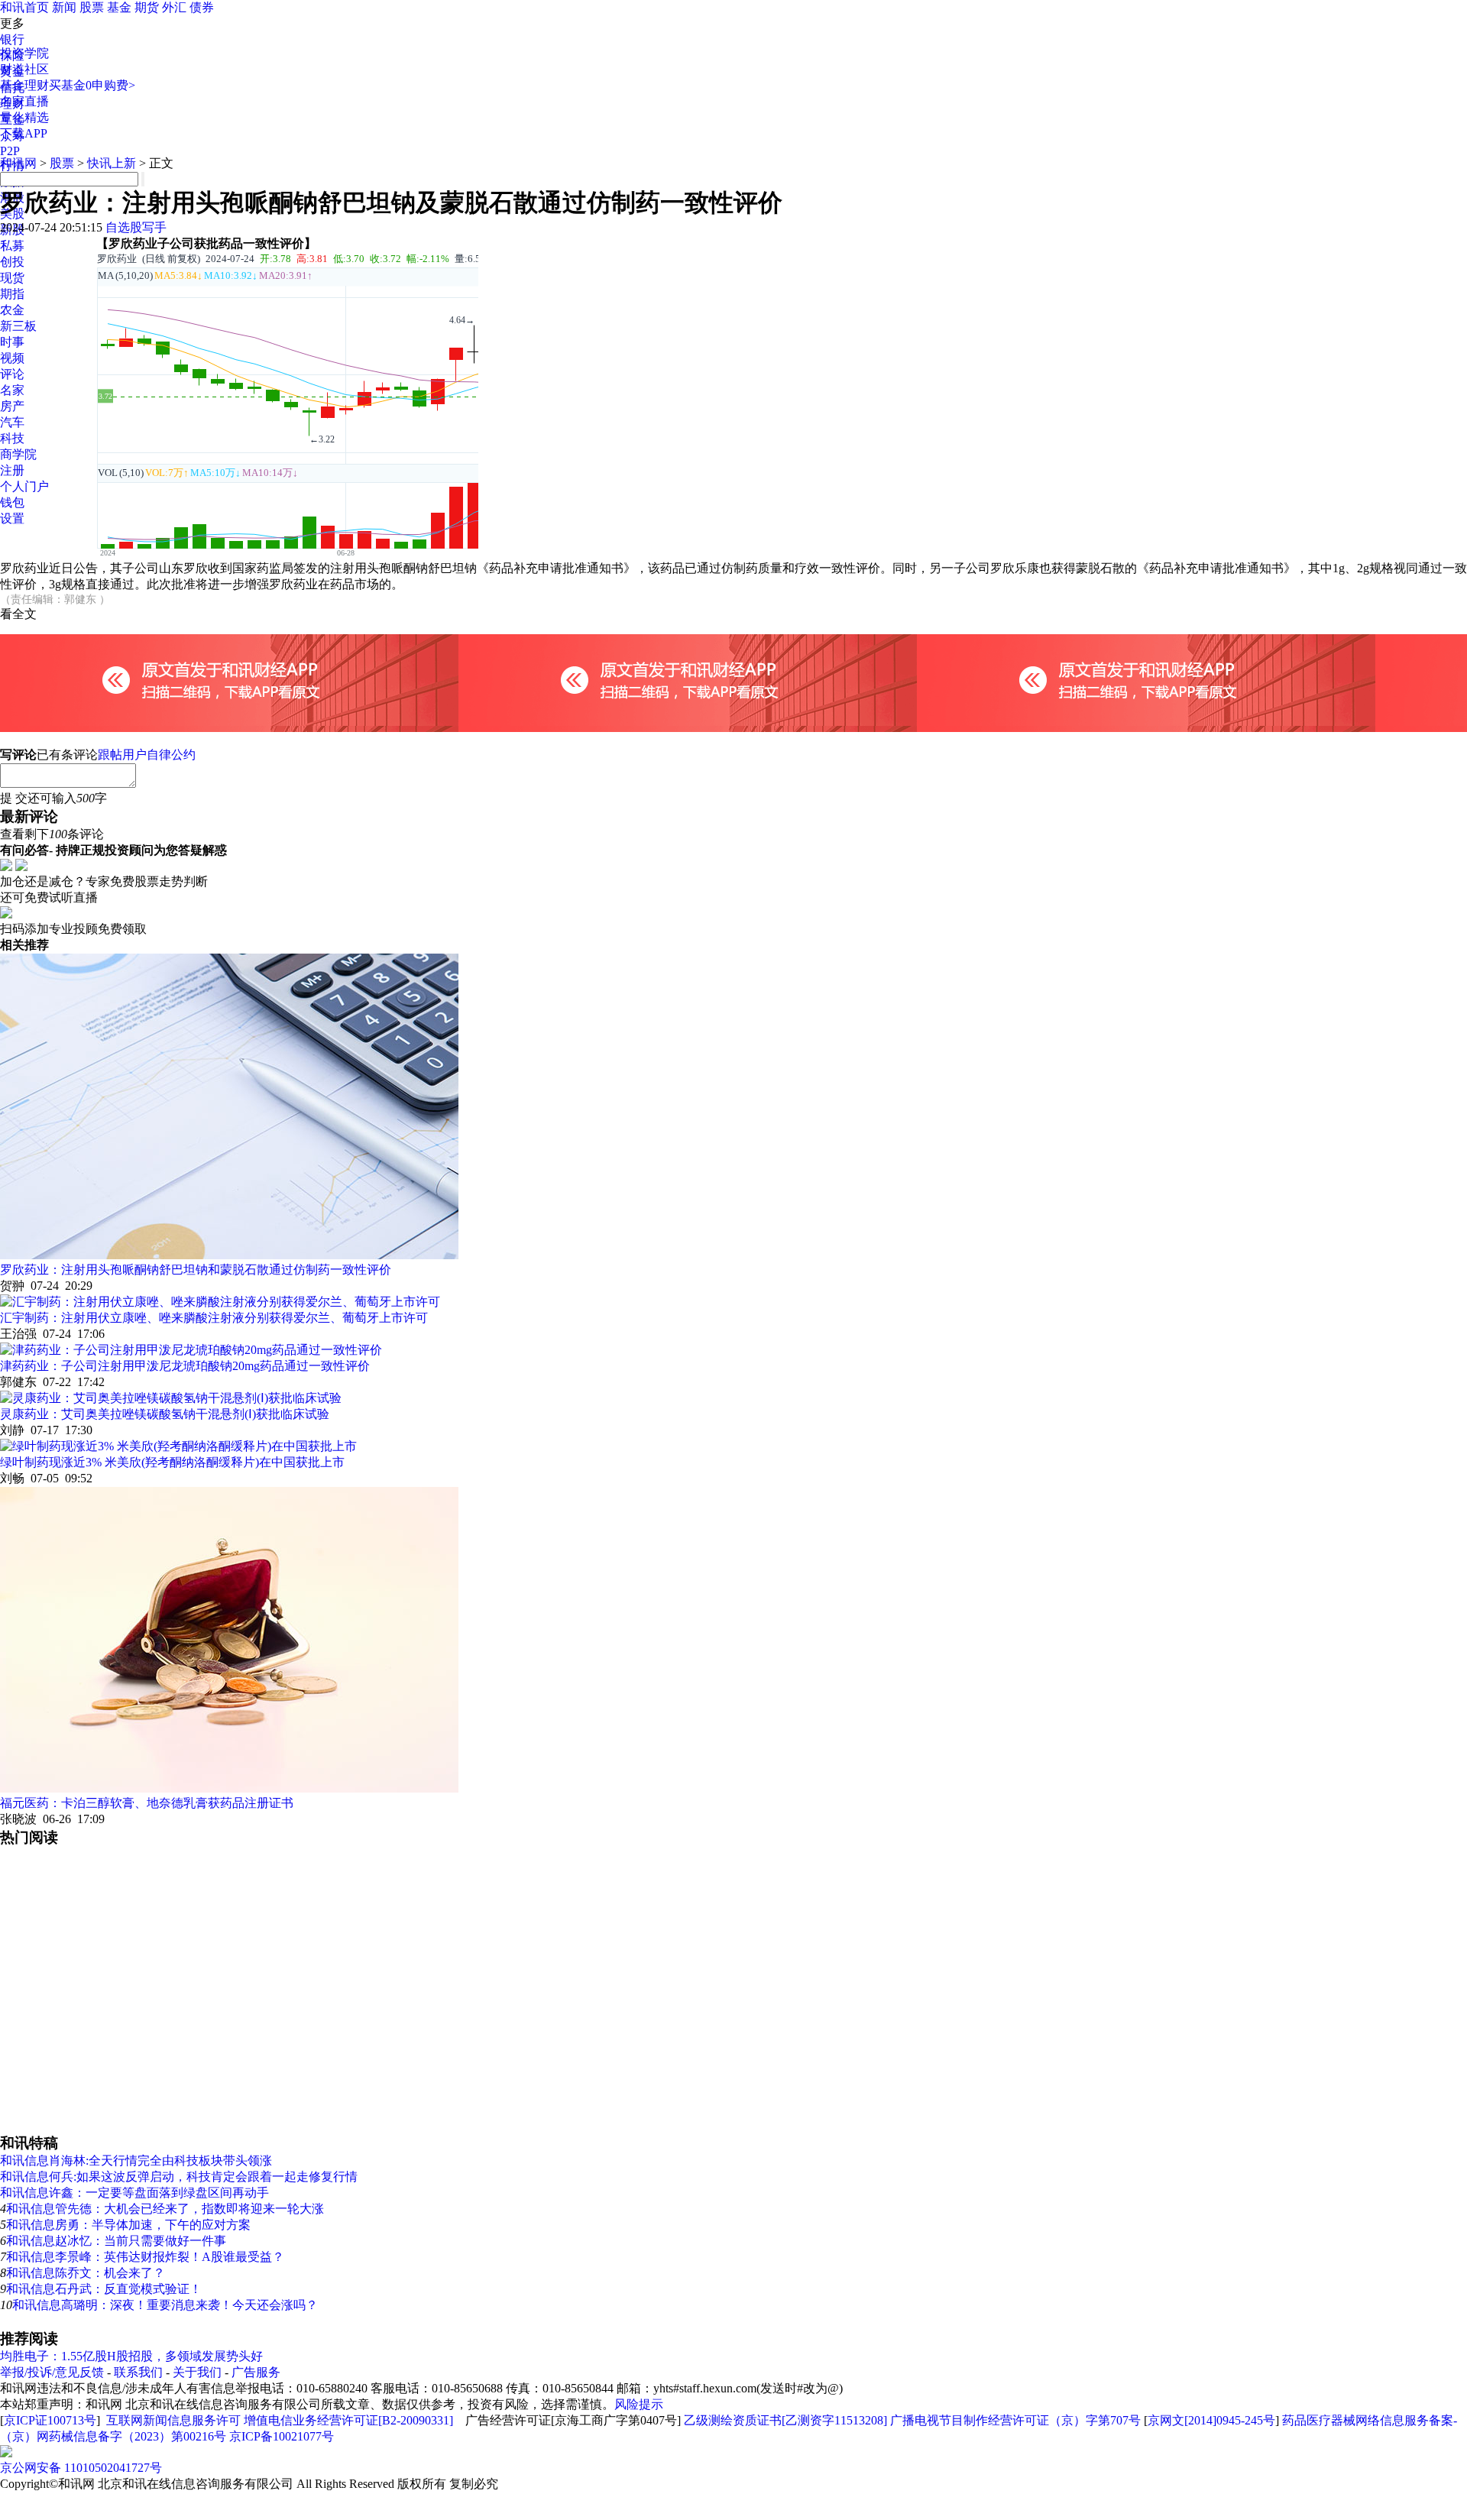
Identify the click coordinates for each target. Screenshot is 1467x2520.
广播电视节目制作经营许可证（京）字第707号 (1015, 2420)
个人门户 (24, 486)
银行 (12, 39)
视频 (12, 358)
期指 (12, 294)
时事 (12, 342)
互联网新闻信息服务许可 (173, 2420)
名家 (12, 390)
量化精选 (24, 117)
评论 (12, 374)
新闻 (64, 7)
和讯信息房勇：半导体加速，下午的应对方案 (128, 2225)
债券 (202, 7)
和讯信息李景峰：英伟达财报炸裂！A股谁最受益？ (145, 2257)
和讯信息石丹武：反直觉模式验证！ (104, 2289)
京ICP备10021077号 (282, 2436)
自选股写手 (136, 227)
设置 (12, 518)
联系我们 (138, 2372)
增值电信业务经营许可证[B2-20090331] (348, 2420)
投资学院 (24, 53)
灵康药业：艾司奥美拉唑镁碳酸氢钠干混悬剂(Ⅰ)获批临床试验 (165, 1414)
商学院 (18, 454)
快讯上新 (112, 163)
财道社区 (24, 69)
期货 (147, 7)
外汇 (174, 7)
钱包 (12, 502)
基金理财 (24, 85)
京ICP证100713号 (50, 2420)
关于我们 (197, 2372)
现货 (12, 278)
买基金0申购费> (92, 85)
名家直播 (24, 101)
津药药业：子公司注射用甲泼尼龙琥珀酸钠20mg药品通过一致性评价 (185, 1366)
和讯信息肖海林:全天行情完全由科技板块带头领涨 (136, 2160)
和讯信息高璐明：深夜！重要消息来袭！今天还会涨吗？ (165, 2305)
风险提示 (639, 2404)
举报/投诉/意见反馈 (52, 2372)
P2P (10, 151)
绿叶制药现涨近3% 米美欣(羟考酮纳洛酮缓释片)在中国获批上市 (172, 1462)
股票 (92, 7)
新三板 (18, 326)
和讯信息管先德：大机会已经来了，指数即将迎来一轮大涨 (165, 2209)
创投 (12, 262)
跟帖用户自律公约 (147, 755)
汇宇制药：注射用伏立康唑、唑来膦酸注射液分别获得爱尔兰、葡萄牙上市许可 (214, 1318)
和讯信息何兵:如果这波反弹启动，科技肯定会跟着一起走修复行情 (179, 2177)
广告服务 (256, 2372)
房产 (12, 406)
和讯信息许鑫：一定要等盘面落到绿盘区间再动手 (134, 2193)
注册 (12, 470)
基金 (119, 7)
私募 (12, 246)
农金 (12, 310)
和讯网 (18, 163)
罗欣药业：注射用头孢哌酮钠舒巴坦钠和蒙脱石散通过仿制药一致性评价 (196, 1270)
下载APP (24, 133)
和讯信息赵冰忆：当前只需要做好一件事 (116, 2241)
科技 (12, 438)
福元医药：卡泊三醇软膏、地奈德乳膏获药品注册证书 (147, 1803)
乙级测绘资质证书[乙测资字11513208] (785, 2420)
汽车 (12, 422)
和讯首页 (24, 7)
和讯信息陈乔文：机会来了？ (86, 2273)
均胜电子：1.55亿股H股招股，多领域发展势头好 (131, 2356)
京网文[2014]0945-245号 (1211, 2420)
